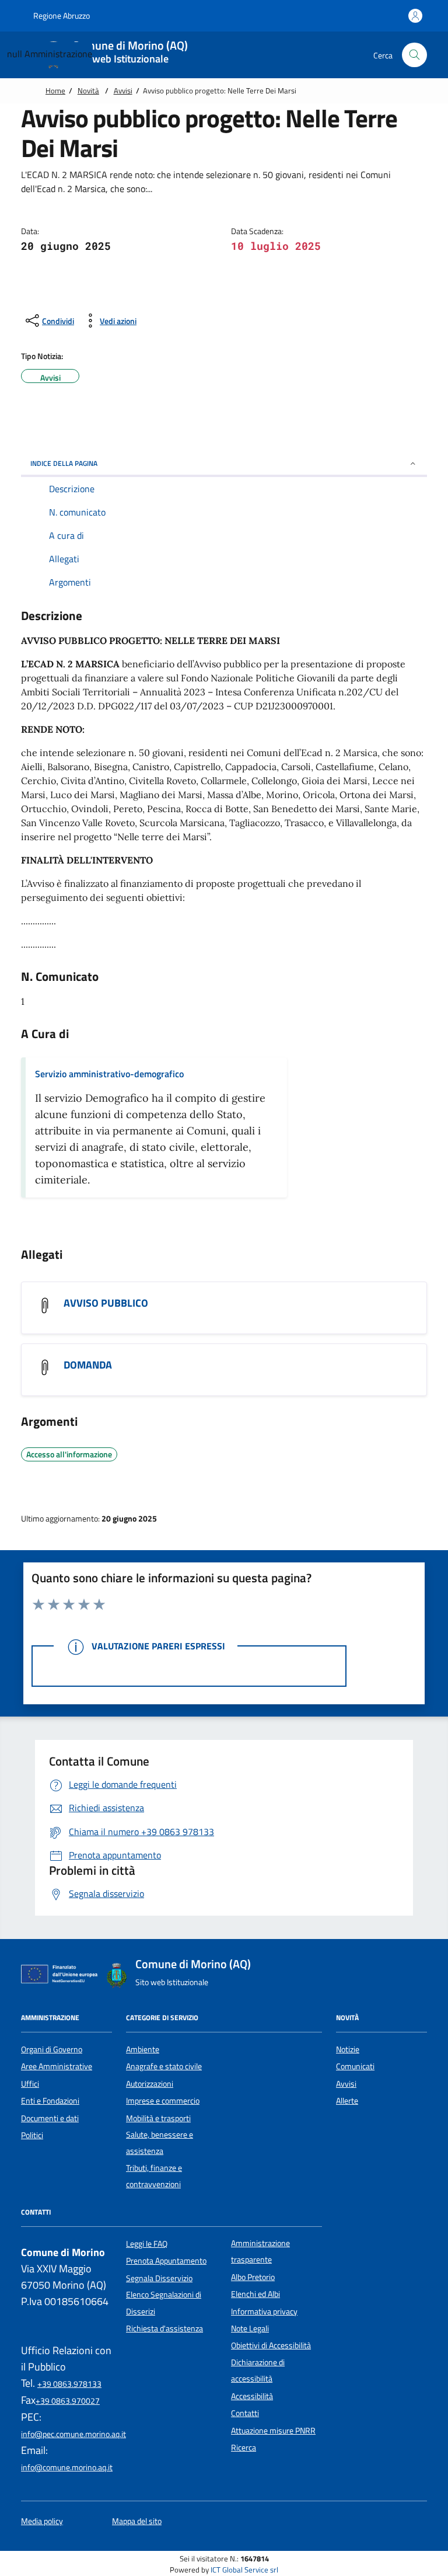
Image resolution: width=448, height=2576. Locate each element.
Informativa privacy (264, 2312)
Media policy (42, 2521)
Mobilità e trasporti (158, 2118)
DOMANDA (88, 1365)
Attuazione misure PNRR (273, 2431)
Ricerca (244, 2448)
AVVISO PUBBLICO (106, 1303)
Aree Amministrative (57, 2066)
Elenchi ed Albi (256, 2294)
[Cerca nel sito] (414, 55)
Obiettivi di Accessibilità (271, 2345)
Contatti (245, 2413)
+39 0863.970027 (68, 2401)
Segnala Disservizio (159, 2278)
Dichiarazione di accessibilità (258, 2370)
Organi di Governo (52, 2049)
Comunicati (355, 2066)
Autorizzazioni (150, 2084)
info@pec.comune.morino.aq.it (73, 2434)
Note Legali (250, 2328)
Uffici (30, 2084)
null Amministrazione (50, 54)
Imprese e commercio (163, 2101)
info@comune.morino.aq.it (67, 2467)
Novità (88, 90)
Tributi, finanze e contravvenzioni (154, 2176)
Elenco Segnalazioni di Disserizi (164, 2303)
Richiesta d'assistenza (164, 2328)
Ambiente (143, 2049)
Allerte (347, 2101)
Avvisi (123, 90)
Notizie (348, 2049)
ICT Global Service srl (244, 2570)
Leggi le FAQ (147, 2244)
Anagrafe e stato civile (164, 2066)
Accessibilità (252, 2396)
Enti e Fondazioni (50, 2101)
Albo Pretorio (253, 2277)
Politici (32, 2135)
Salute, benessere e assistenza (160, 2143)
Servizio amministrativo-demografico (109, 1074)
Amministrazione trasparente (260, 2251)
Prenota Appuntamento (166, 2261)
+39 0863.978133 (69, 2384)
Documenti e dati (50, 2118)
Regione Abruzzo (61, 15)
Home (55, 90)
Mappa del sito (137, 2521)
